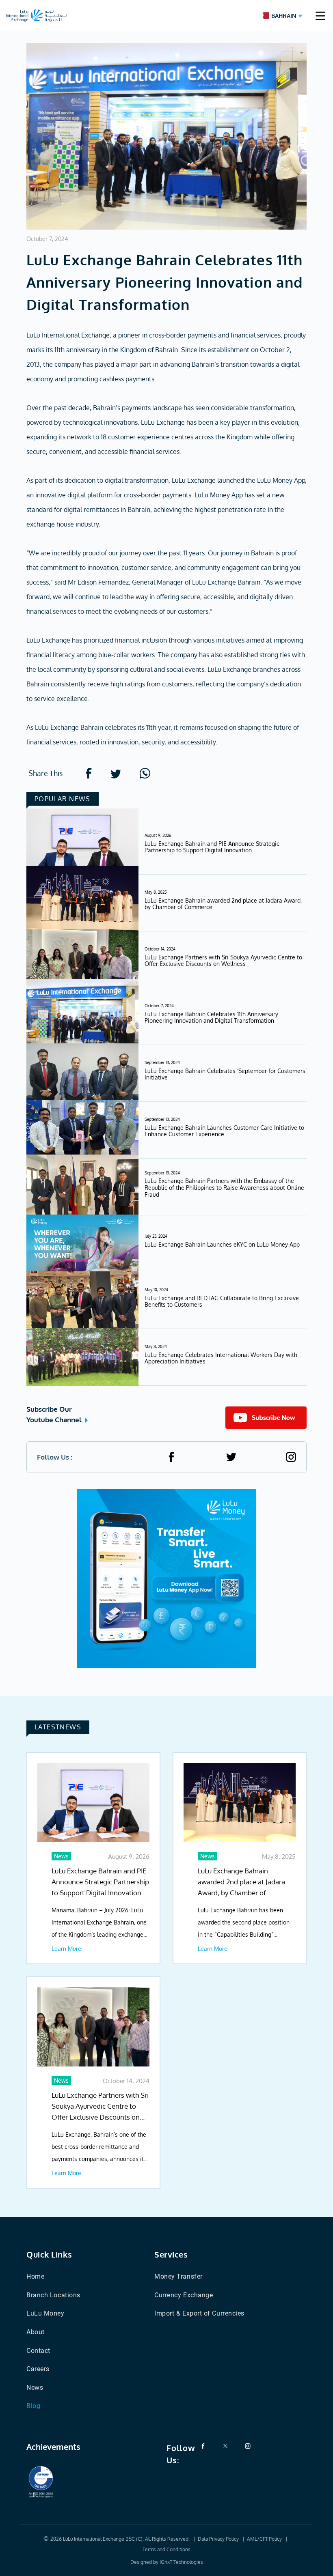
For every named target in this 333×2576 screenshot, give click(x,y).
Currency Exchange (184, 2295)
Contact (38, 2351)
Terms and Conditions (166, 2549)
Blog (33, 2406)
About (36, 2332)
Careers (38, 2369)
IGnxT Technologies (181, 2562)
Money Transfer (178, 2276)
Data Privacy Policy (218, 2539)
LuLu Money (45, 2313)
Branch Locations (53, 2295)
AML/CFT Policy (264, 2539)
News (35, 2388)
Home (35, 2276)
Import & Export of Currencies (199, 2313)
